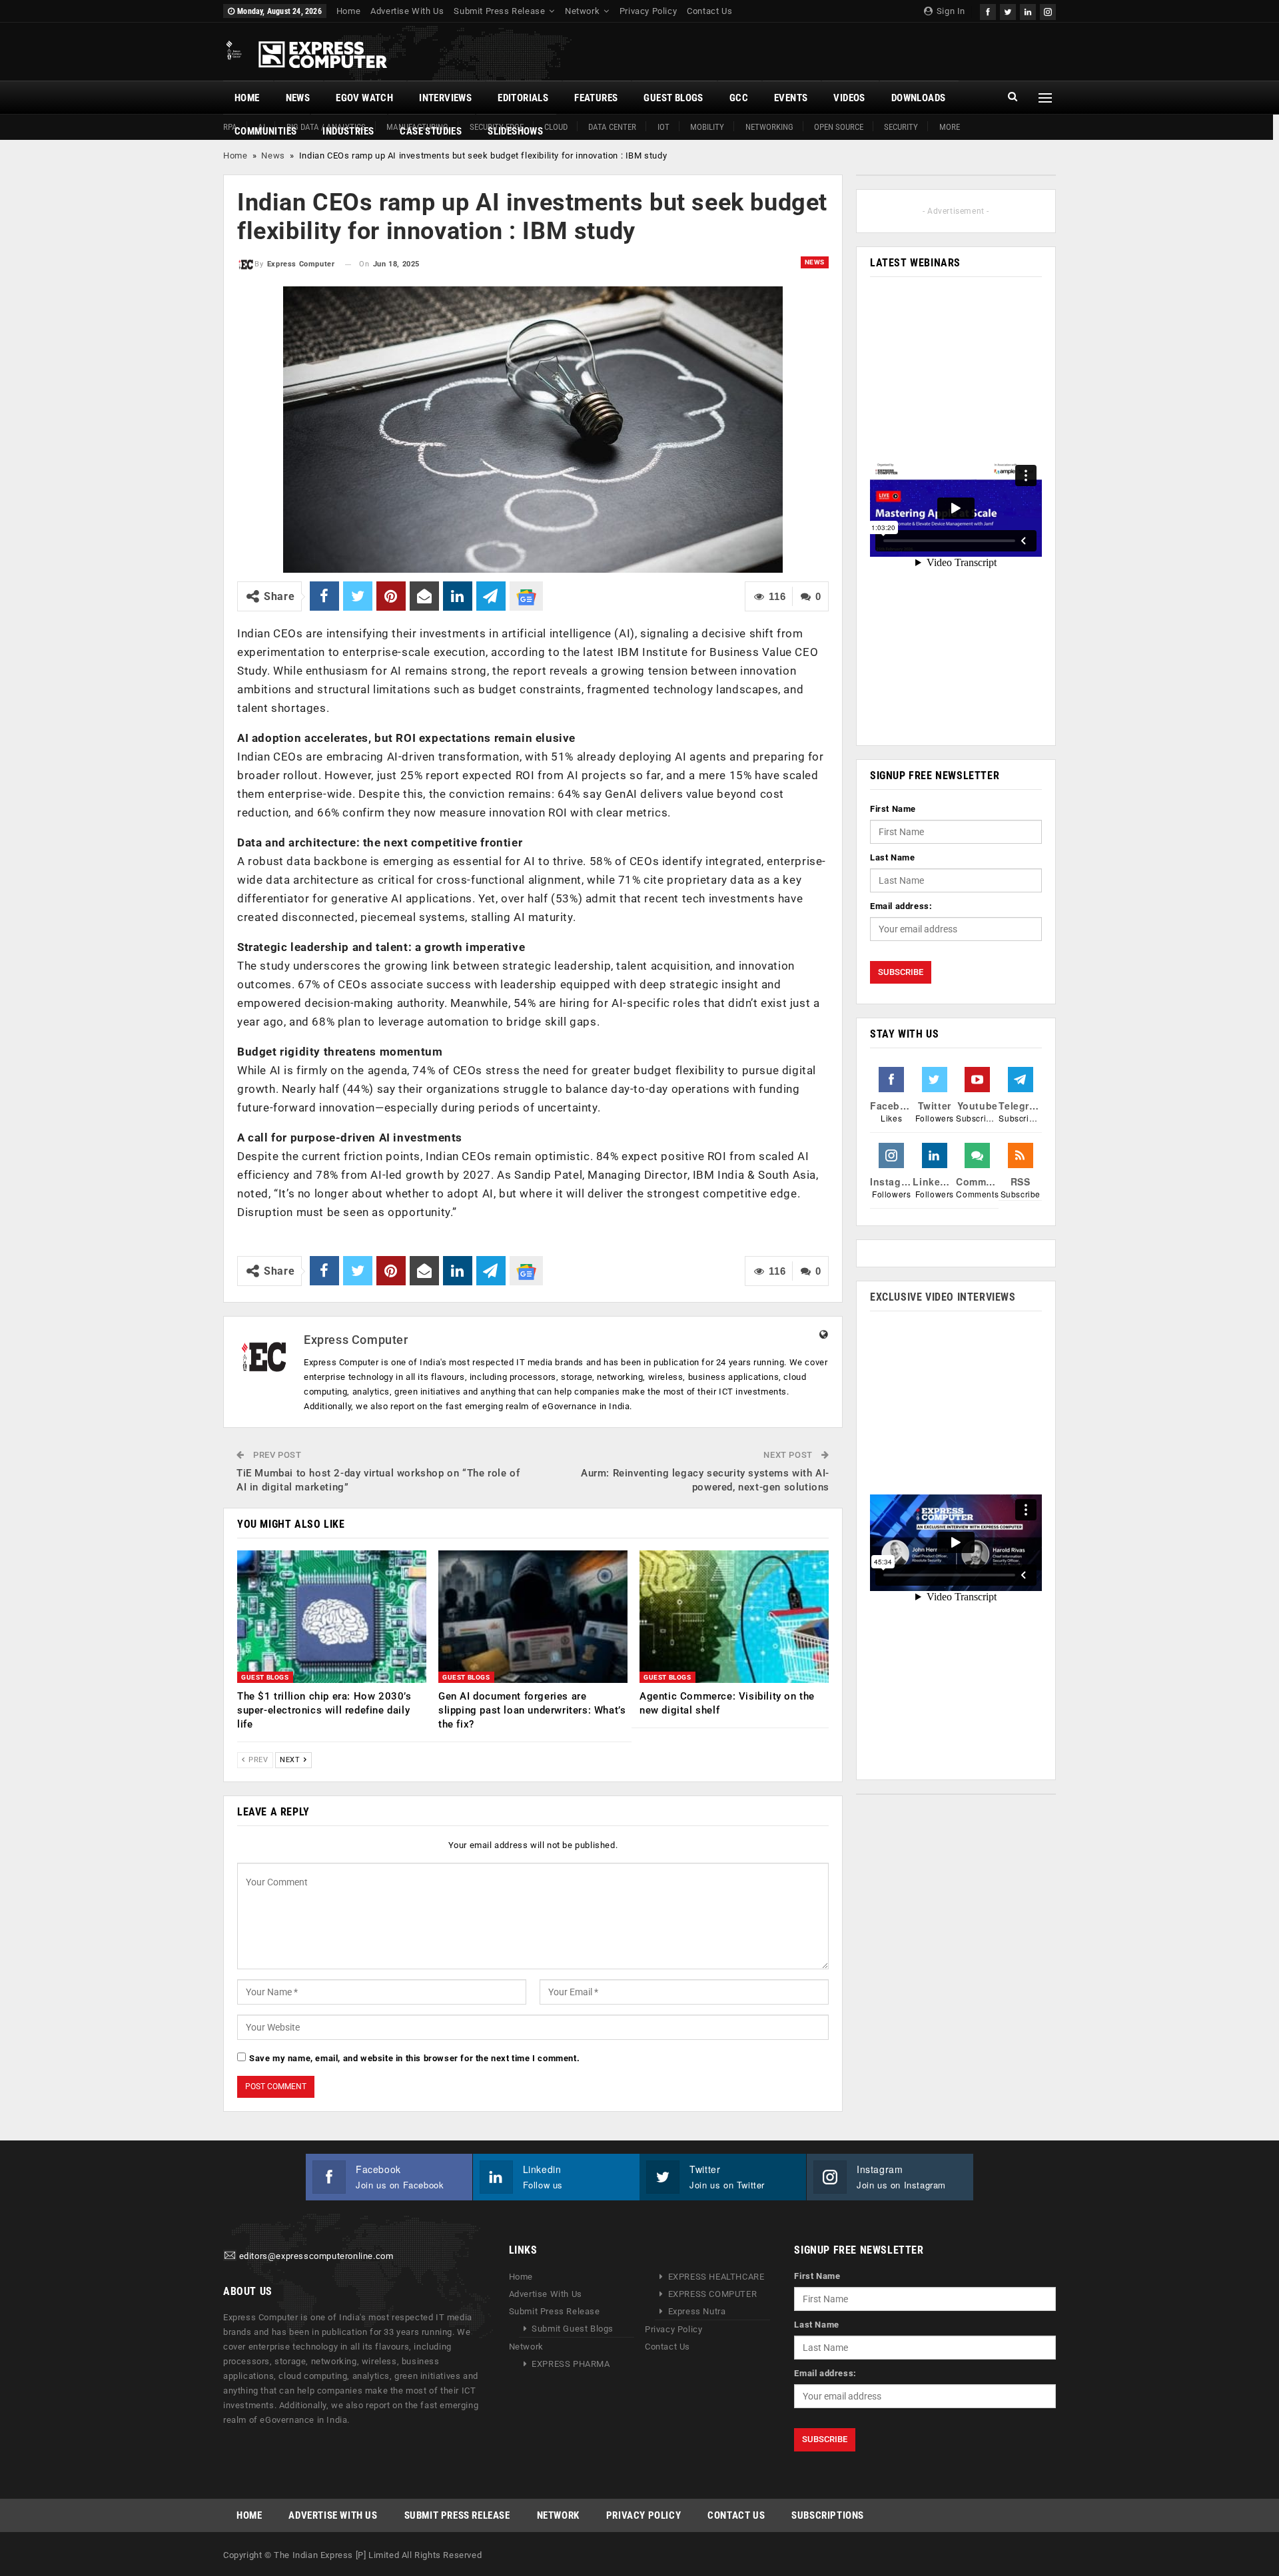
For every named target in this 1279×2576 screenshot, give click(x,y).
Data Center (612, 127)
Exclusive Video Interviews (943, 1297)
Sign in (950, 11)
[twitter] (1008, 10)
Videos (849, 98)
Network (582, 11)
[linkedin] (1028, 10)
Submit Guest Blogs (573, 2329)
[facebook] (988, 10)
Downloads (919, 98)
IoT (663, 127)
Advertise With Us (407, 11)
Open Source (839, 127)
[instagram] (1048, 10)
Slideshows (515, 131)
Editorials (523, 98)
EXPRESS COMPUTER (713, 2294)
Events (791, 98)
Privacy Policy (648, 11)
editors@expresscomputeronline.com (316, 2256)
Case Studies (431, 131)
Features (596, 98)
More (950, 127)
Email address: (901, 906)
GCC (739, 98)
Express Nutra (697, 2311)
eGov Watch (364, 98)
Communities (265, 131)
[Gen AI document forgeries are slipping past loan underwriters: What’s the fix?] (533, 1617)
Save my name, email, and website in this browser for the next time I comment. (414, 2058)
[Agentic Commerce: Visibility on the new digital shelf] (734, 1617)
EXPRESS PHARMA (571, 2364)
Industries (348, 131)
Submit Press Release (499, 11)
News (298, 98)
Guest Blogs (673, 98)
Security (901, 127)
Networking (769, 127)
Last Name (892, 857)
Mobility (707, 127)
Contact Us (709, 11)
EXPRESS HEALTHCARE (716, 2277)
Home (348, 11)
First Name (893, 809)
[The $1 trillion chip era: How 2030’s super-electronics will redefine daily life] (332, 1617)
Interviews (445, 98)
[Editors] (230, 2256)
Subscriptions (828, 2515)
